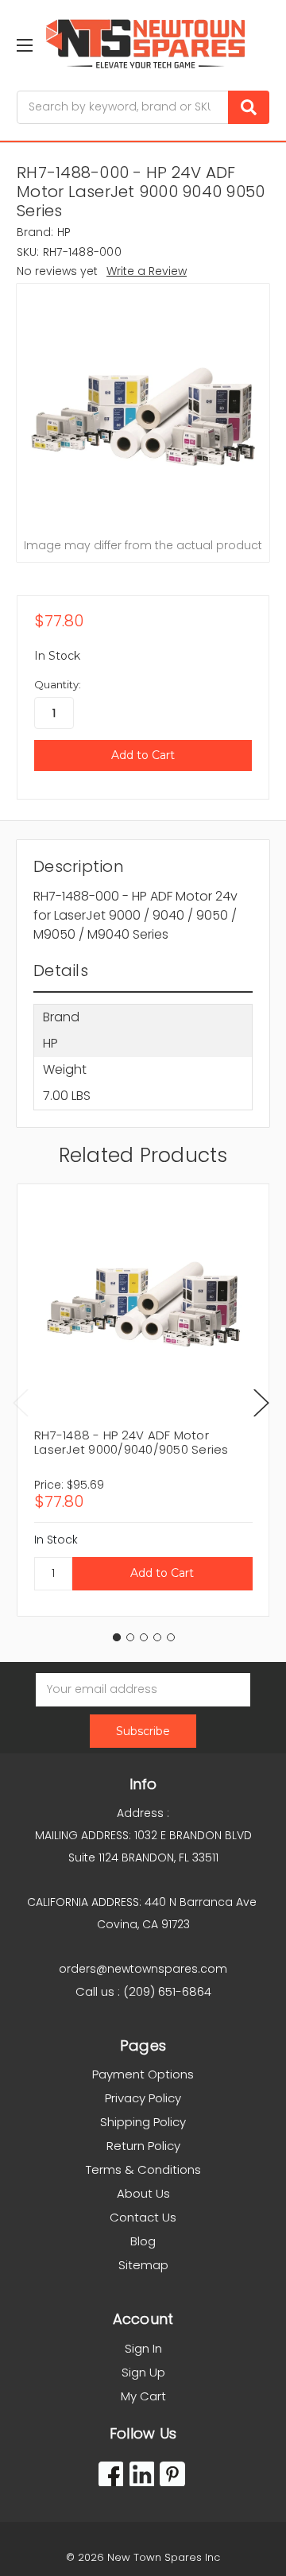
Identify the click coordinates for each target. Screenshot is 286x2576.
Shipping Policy (143, 2122)
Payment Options (143, 2074)
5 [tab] (171, 1637)
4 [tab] (157, 1637)
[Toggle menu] (24, 45)
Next (261, 1402)
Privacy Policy (143, 2098)
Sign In (143, 2348)
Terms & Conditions (143, 2169)
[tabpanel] (143, 1400)
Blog (143, 2241)
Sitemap (143, 2265)
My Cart (143, 2396)
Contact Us (143, 2217)
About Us (143, 2193)
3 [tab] (144, 1637)
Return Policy (143, 2146)
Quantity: (58, 684)
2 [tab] (130, 1637)
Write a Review (147, 271)
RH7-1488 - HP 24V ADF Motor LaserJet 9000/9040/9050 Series (131, 1442)
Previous (21, 1402)
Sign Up (143, 2372)
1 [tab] (117, 1637)
